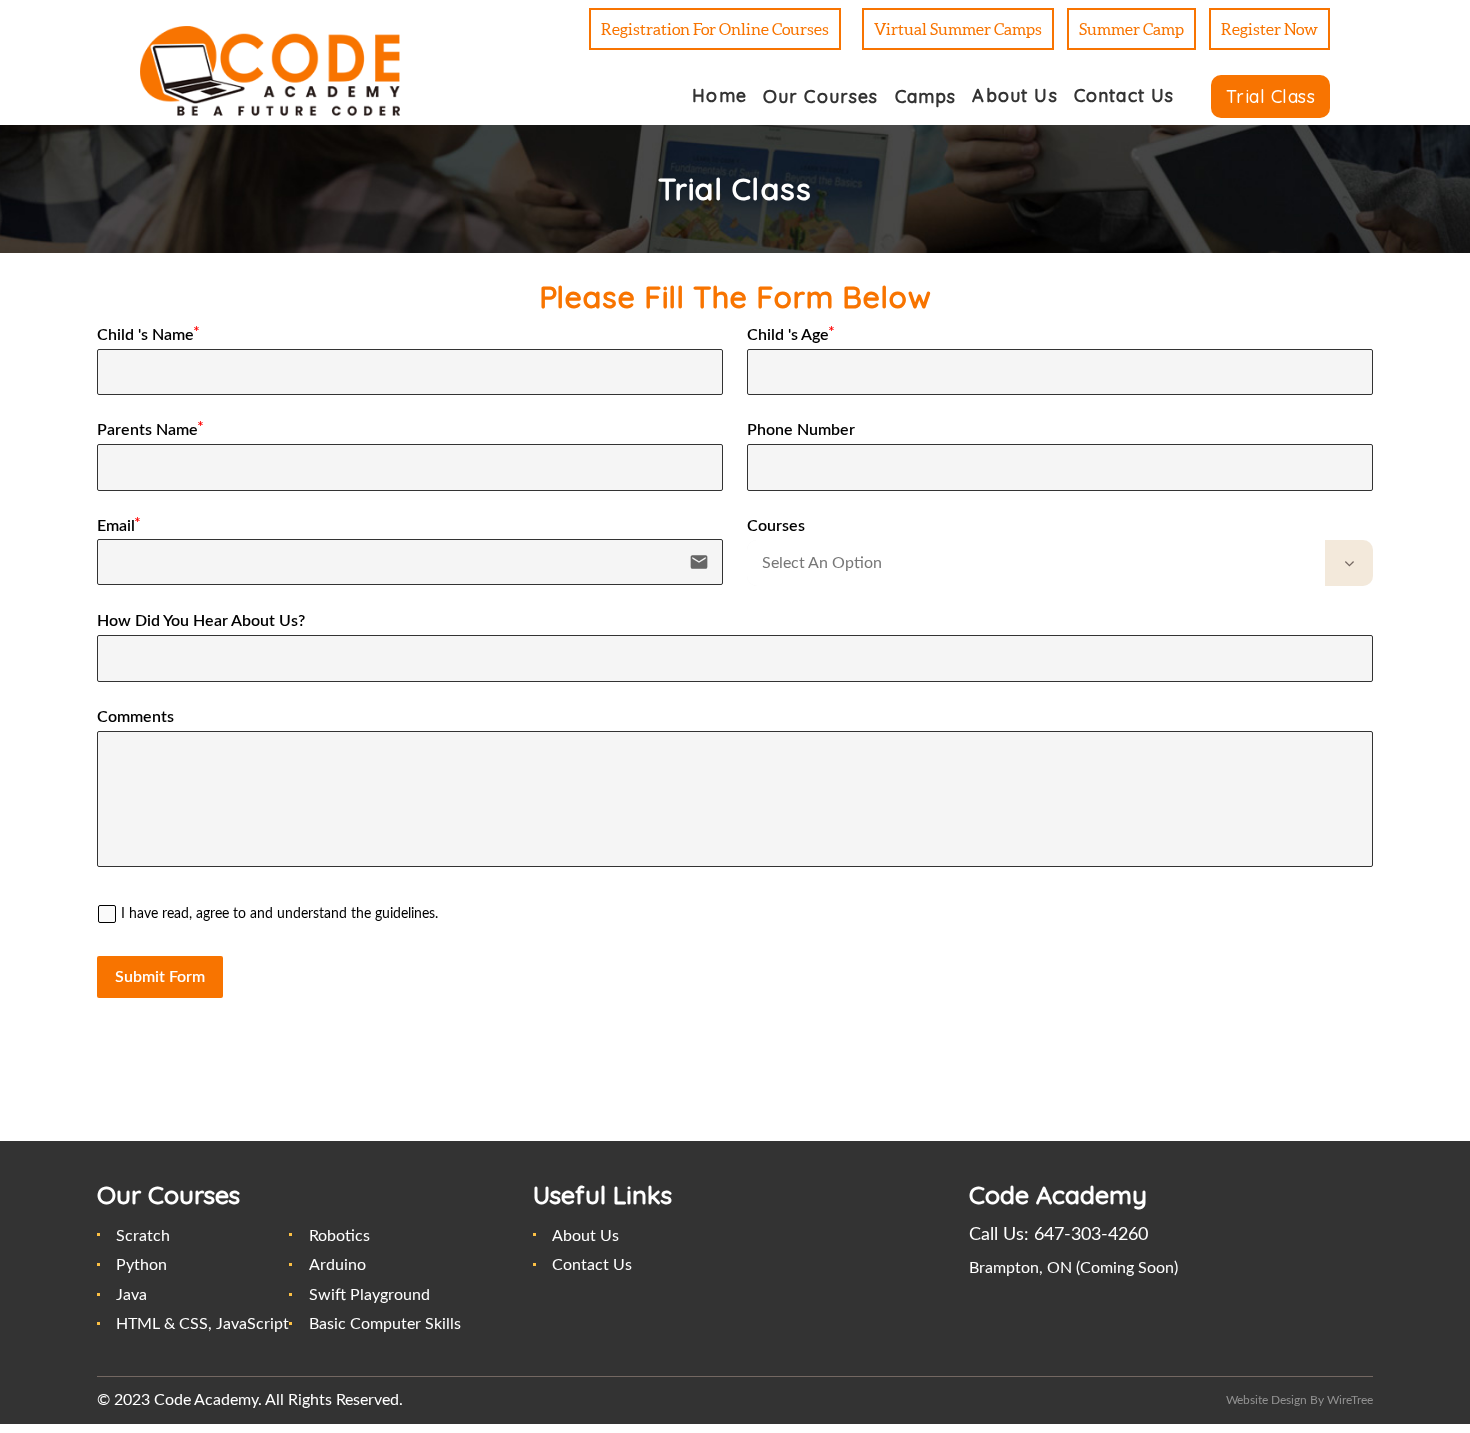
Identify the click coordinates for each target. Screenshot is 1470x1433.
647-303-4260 (1091, 1235)
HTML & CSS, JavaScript (202, 1324)
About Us (585, 1236)
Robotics (339, 1236)
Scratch (143, 1236)
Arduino (337, 1265)
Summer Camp (1131, 29)
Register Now (1269, 29)
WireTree (1350, 1400)
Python (141, 1265)
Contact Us (592, 1265)
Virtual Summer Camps (958, 29)
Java (131, 1295)
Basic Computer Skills (385, 1324)
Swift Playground (369, 1295)
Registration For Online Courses (715, 29)
